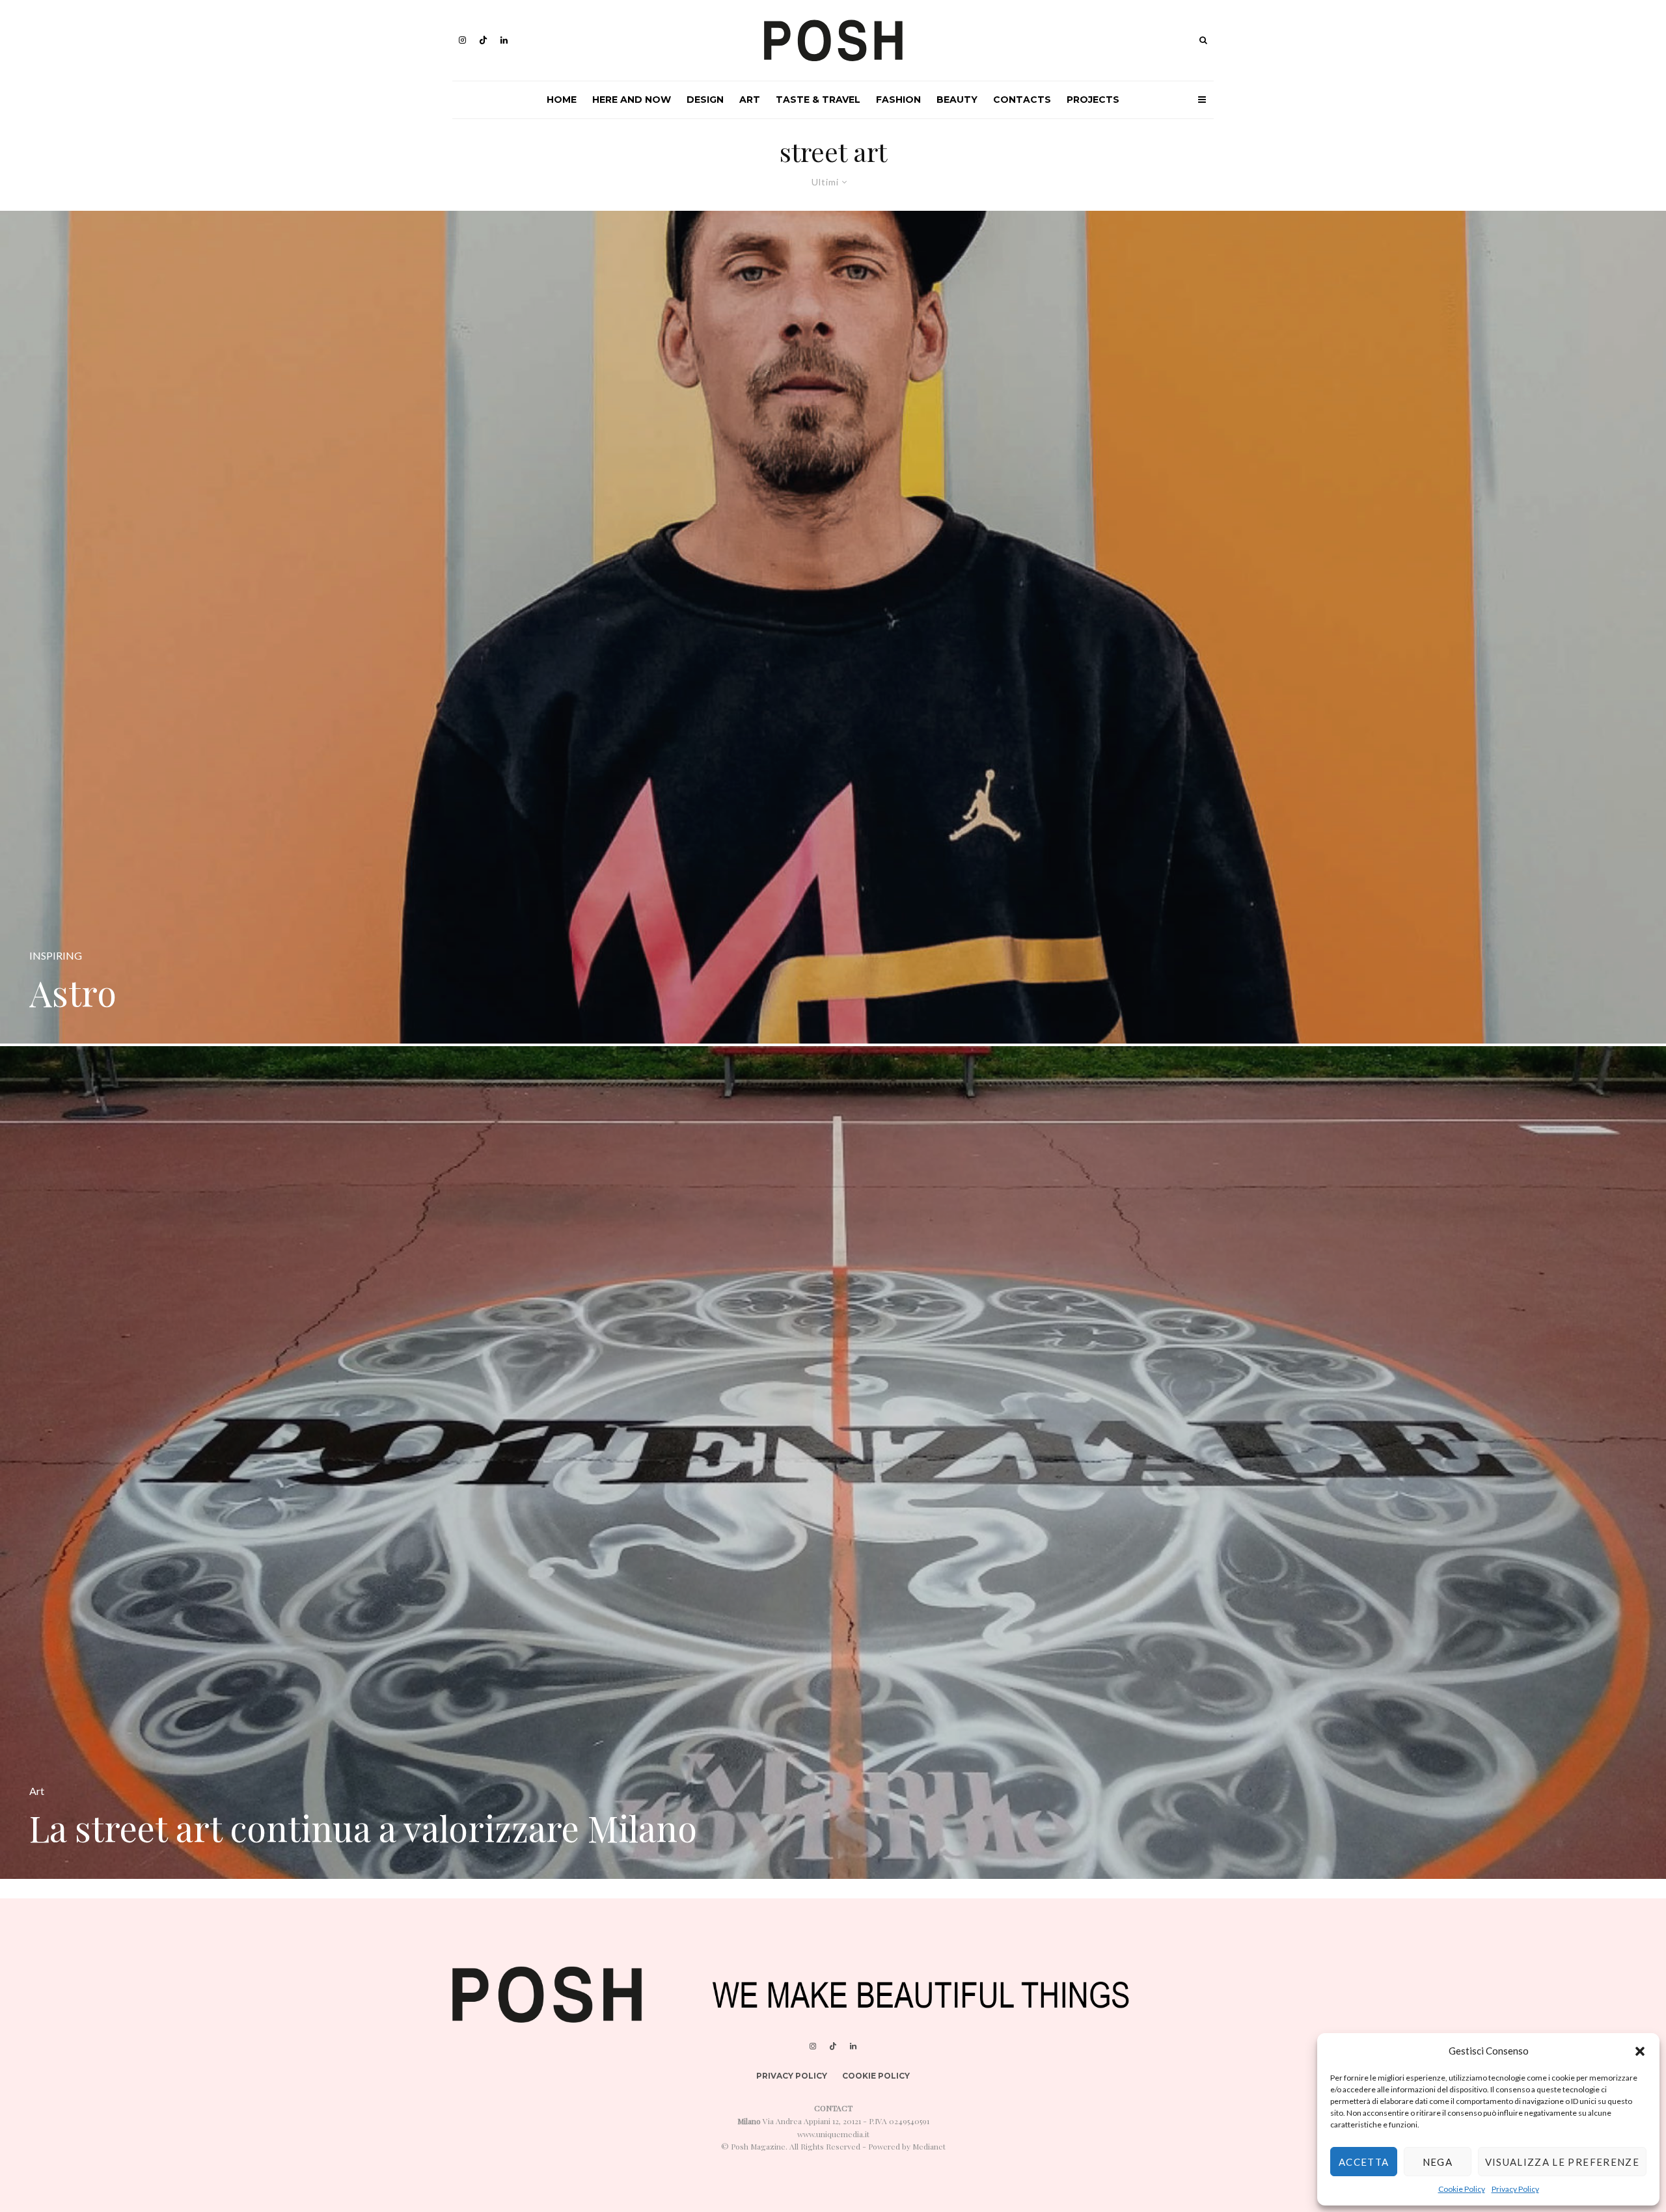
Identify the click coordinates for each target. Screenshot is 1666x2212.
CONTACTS (1022, 100)
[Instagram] (462, 40)
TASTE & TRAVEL (818, 100)
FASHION (898, 100)
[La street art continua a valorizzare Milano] (833, 1463)
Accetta (1364, 2162)
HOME (562, 100)
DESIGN (705, 100)
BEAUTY (957, 100)
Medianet (929, 2146)
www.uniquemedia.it (833, 2134)
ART (750, 100)
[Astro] (833, 627)
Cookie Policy (1462, 2189)
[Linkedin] (504, 40)
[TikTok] (483, 40)
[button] (1640, 2051)
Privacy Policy (1515, 2189)
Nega (1438, 2162)
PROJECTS (1093, 100)
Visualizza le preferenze (1562, 2162)
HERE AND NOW (632, 100)
